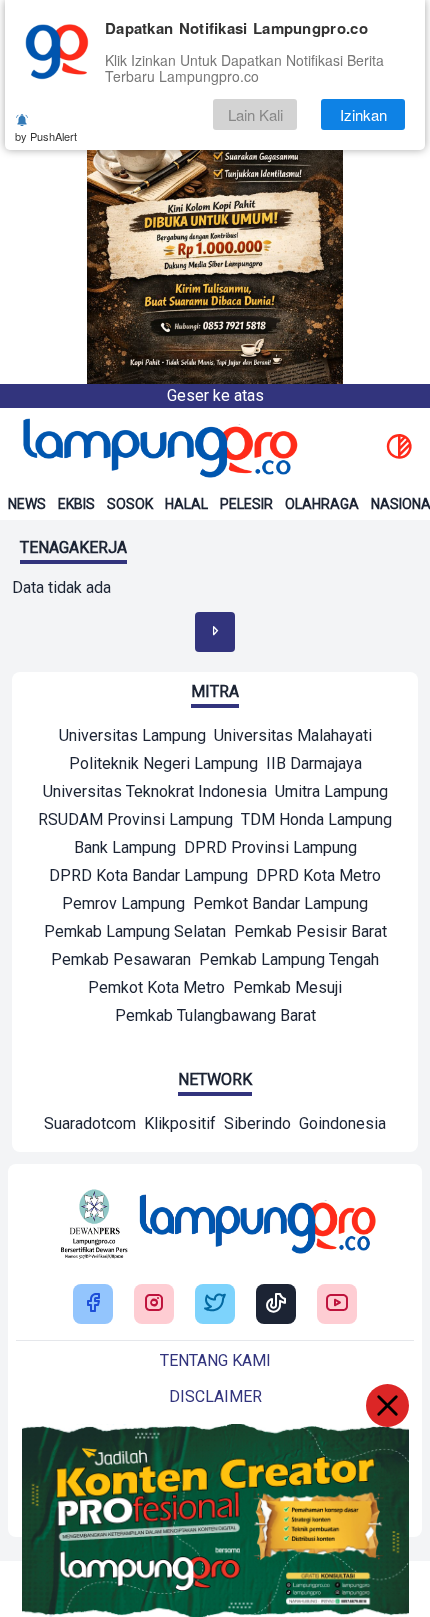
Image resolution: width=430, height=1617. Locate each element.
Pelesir (246, 504)
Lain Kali (255, 114)
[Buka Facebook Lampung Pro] (93, 1304)
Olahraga (322, 504)
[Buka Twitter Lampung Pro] (215, 1304)
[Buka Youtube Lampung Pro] (337, 1304)
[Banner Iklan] (215, 192)
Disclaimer (215, 1396)
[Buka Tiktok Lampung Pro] (276, 1304)
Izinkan (363, 114)
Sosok (130, 504)
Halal (186, 504)
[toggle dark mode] (399, 448)
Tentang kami (215, 1360)
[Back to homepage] (158, 448)
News (27, 504)
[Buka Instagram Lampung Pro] (154, 1304)
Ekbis (76, 504)
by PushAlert (46, 136)
